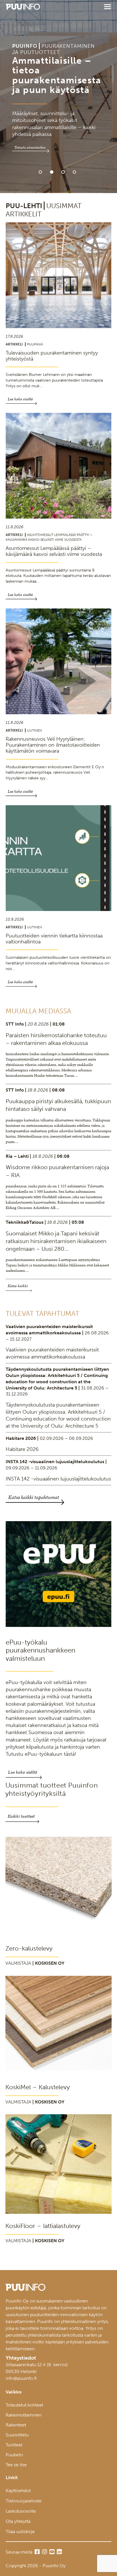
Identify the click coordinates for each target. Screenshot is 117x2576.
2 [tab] (52, 172)
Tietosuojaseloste (24, 2501)
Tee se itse (16, 2465)
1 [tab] (40, 172)
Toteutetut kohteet (24, 2405)
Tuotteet (14, 2445)
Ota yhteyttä (18, 2521)
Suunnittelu (17, 2435)
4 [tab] (74, 172)
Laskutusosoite (21, 2511)
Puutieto (14, 2455)
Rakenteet (16, 2425)
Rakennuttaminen (24, 2415)
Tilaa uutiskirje (20, 2532)
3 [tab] (63, 172)
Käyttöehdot (18, 2491)
